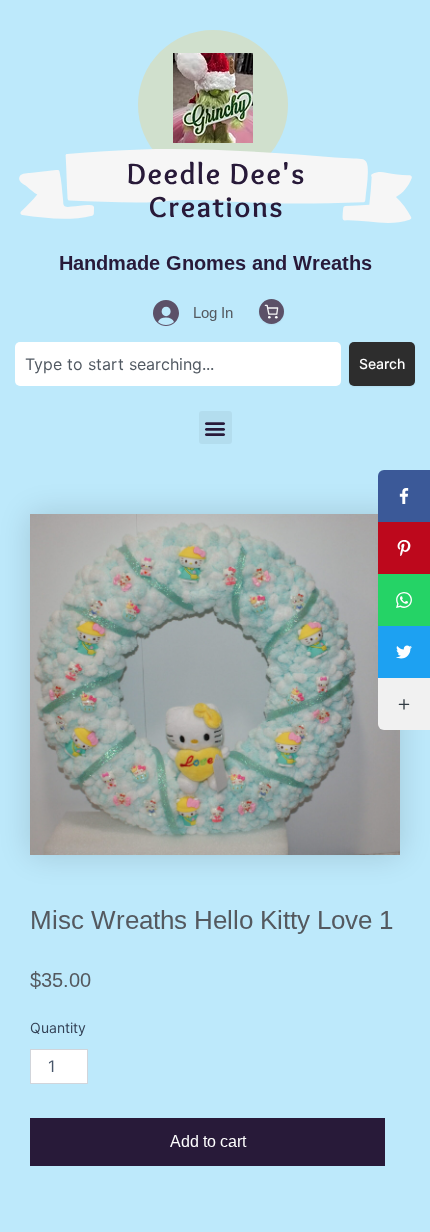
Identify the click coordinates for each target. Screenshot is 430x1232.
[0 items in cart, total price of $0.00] (271, 311)
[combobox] (178, 364)
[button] (215, 427)
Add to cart (208, 1141)
